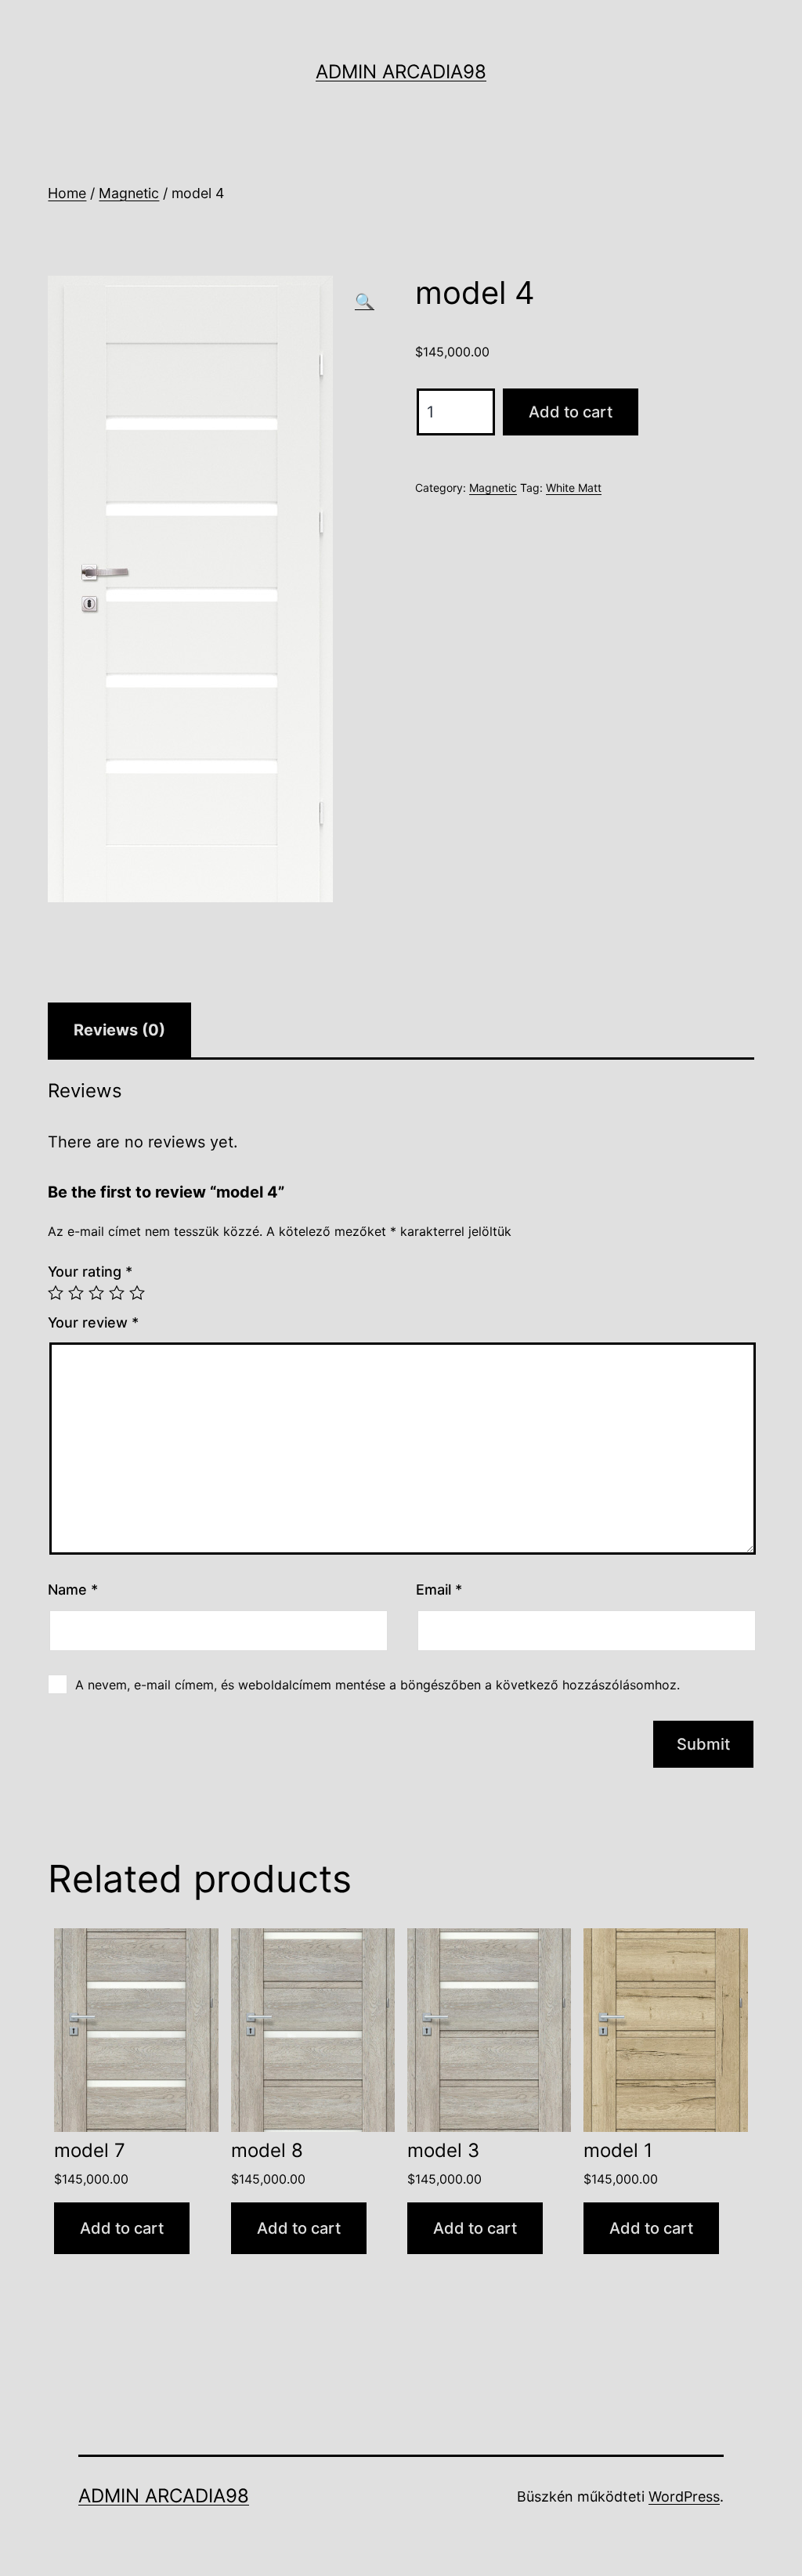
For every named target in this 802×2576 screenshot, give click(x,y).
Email (439, 1590)
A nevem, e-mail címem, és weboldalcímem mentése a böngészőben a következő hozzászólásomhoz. (378, 1685)
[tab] (119, 1030)
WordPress (684, 2497)
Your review (93, 1322)
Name (73, 1590)
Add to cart (571, 412)
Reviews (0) (119, 1030)
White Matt (574, 488)
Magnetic (129, 193)
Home (67, 193)
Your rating (90, 1272)
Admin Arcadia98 (401, 72)
